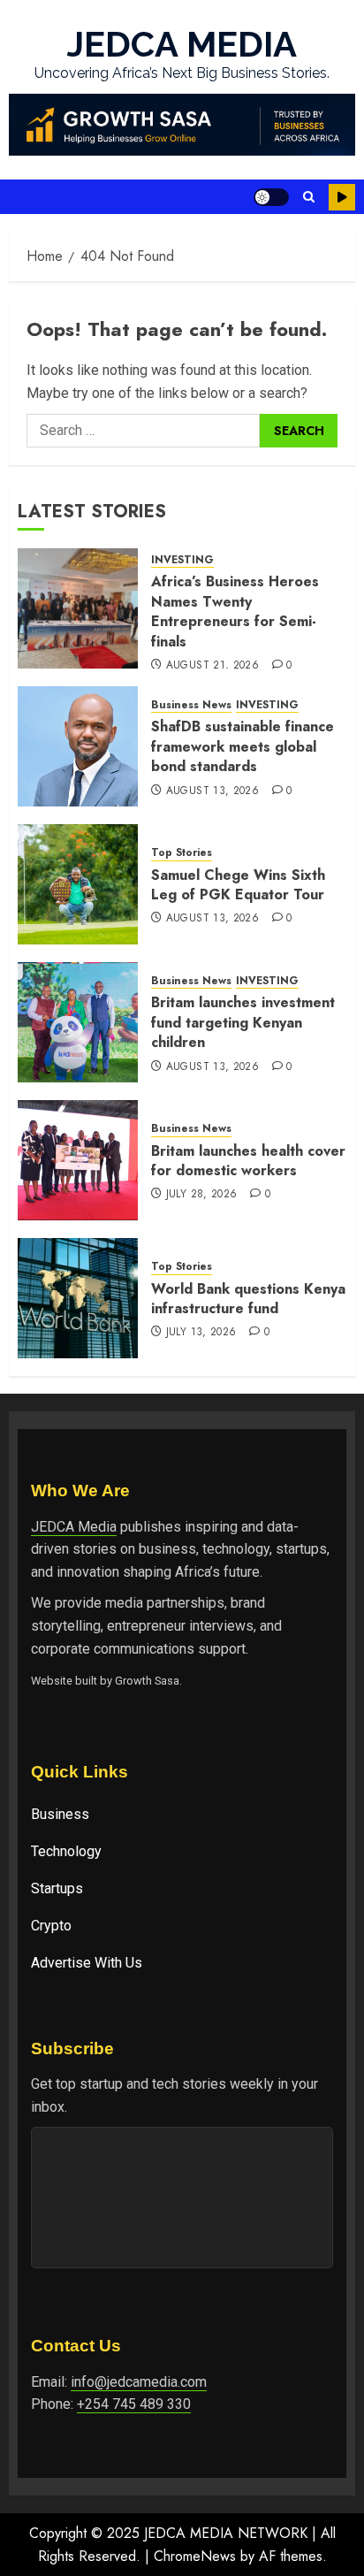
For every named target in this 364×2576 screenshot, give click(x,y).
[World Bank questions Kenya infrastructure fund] (78, 1298)
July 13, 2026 (201, 1333)
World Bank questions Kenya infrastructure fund (248, 1299)
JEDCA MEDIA (182, 44)
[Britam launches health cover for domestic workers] (78, 1160)
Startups (57, 1888)
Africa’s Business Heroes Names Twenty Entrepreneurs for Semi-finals (235, 611)
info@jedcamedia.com (139, 2382)
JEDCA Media (74, 1527)
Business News (191, 705)
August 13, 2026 (212, 791)
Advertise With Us (87, 1963)
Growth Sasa (147, 1681)
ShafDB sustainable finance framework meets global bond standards (243, 746)
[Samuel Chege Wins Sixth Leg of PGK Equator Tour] (78, 884)
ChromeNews (195, 2556)
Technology (66, 1851)
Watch (342, 197)
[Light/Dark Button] (271, 197)
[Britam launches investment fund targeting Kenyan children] (78, 1022)
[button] (309, 197)
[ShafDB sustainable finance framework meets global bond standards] (78, 746)
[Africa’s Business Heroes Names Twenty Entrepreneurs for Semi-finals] (78, 608)
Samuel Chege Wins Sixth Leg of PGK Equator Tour (238, 885)
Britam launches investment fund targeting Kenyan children (243, 1022)
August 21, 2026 (212, 666)
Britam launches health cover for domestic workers (248, 1161)
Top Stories (182, 853)
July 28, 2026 (202, 1195)
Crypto (51, 1926)
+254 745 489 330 (134, 2404)
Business (60, 1814)
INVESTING (182, 560)
